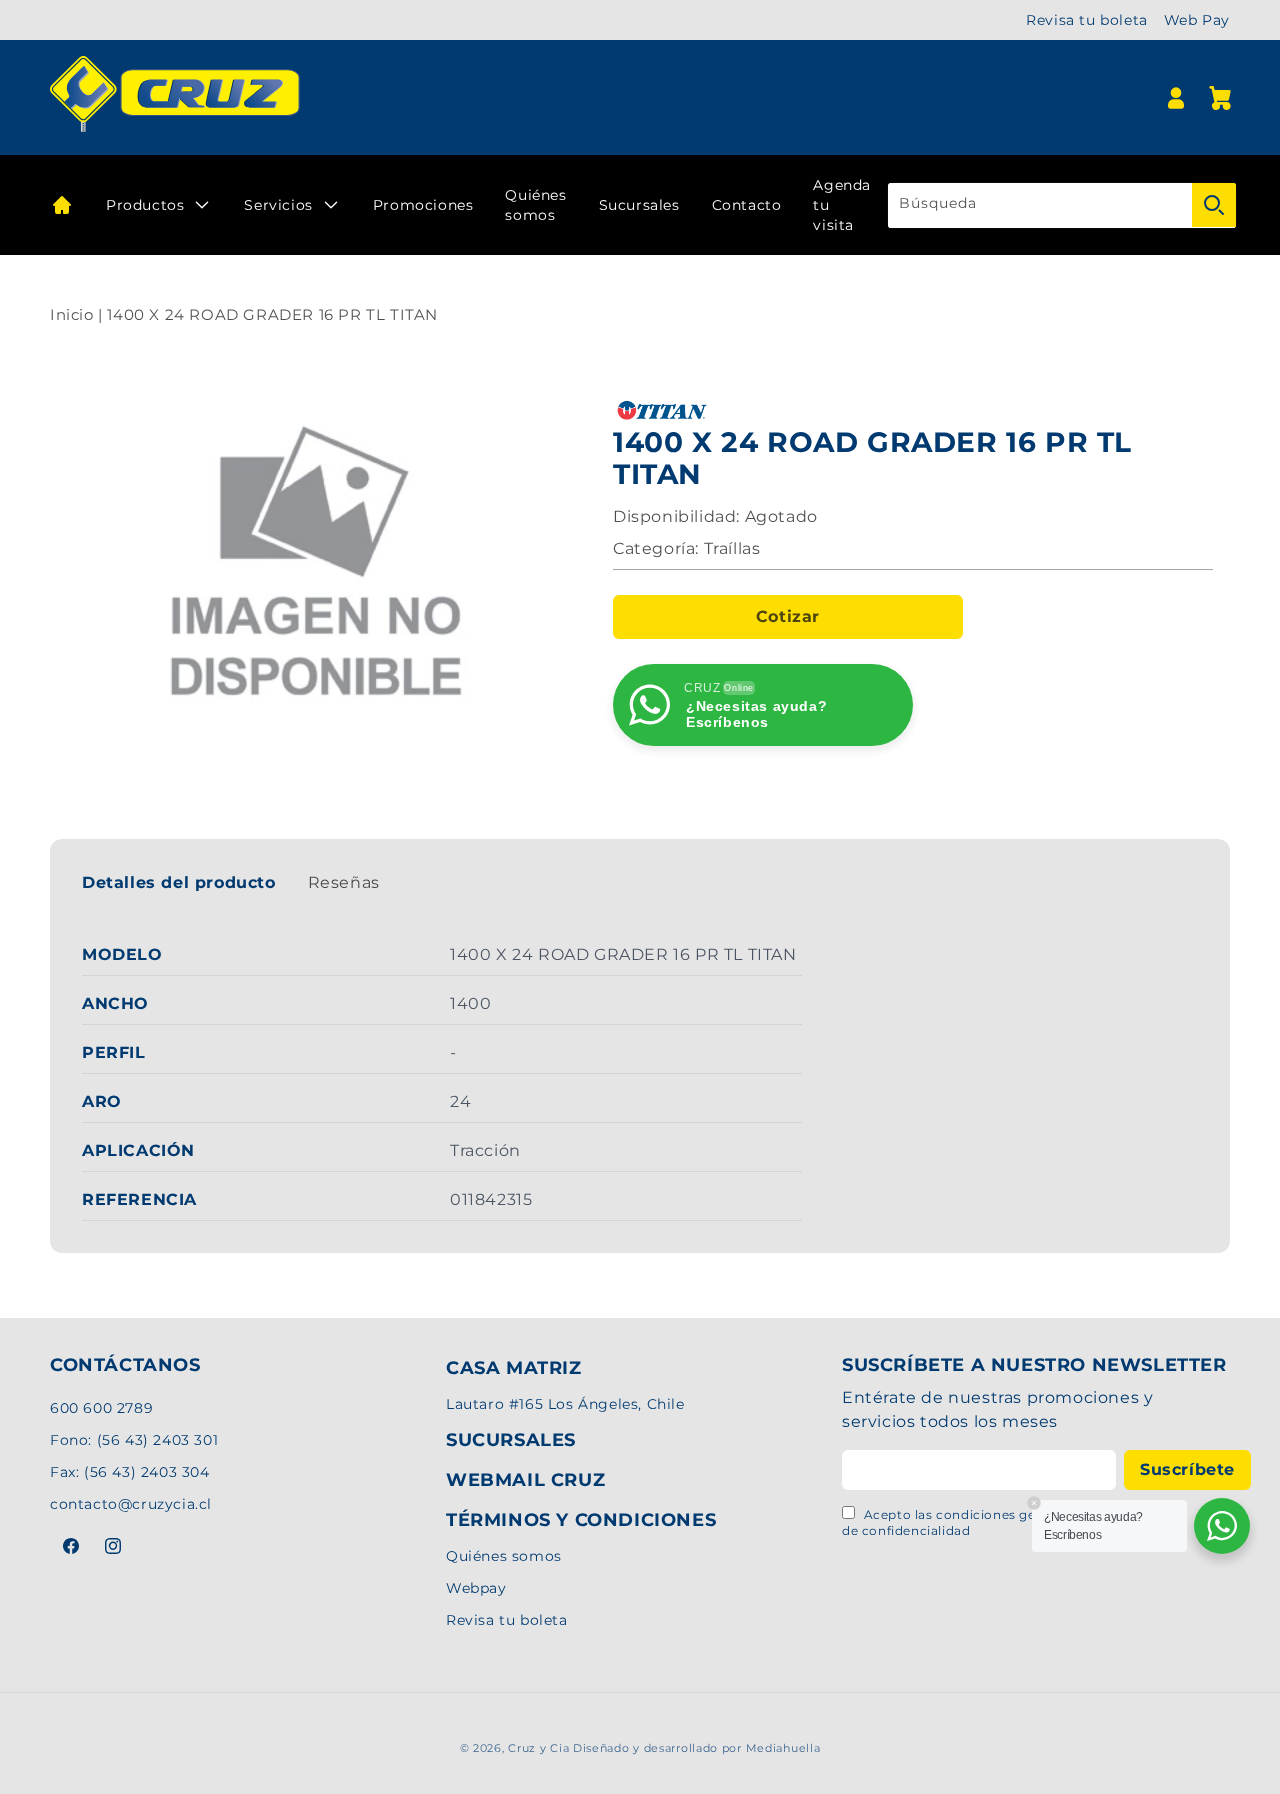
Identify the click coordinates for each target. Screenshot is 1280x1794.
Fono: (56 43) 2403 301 (134, 1439)
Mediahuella (783, 1748)
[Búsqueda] (1214, 205)
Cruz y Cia (538, 1748)
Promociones (423, 205)
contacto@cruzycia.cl (131, 1503)
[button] (1220, 98)
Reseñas (344, 882)
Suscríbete (1187, 1468)
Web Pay (1197, 20)
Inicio (72, 314)
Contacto (747, 205)
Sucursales (639, 205)
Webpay (476, 1588)
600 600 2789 (101, 1407)
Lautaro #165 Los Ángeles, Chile (565, 1404)
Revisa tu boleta (1087, 20)
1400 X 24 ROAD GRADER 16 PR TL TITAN (272, 314)
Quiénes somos (535, 205)
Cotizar (788, 616)
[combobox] (1062, 205)
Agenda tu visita (842, 205)
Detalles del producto (179, 882)
